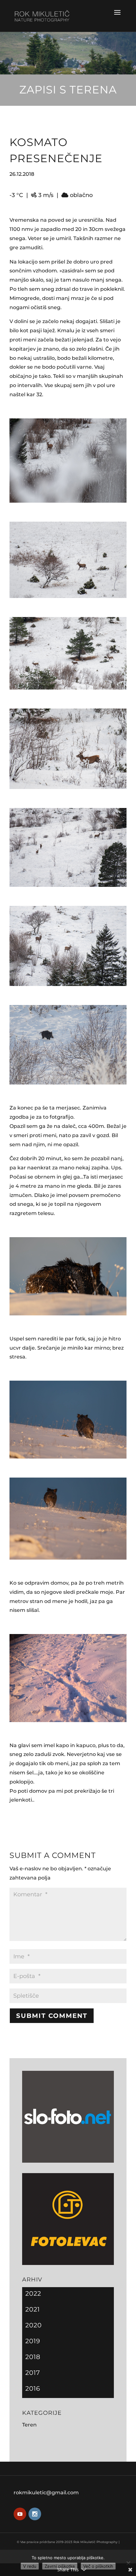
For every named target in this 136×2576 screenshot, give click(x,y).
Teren (29, 2425)
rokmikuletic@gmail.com (46, 2493)
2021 (33, 2309)
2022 (33, 2293)
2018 (33, 2357)
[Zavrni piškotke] (128, 2563)
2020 (34, 2325)
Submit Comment (52, 2016)
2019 (33, 2341)
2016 (33, 2388)
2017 (33, 2373)
